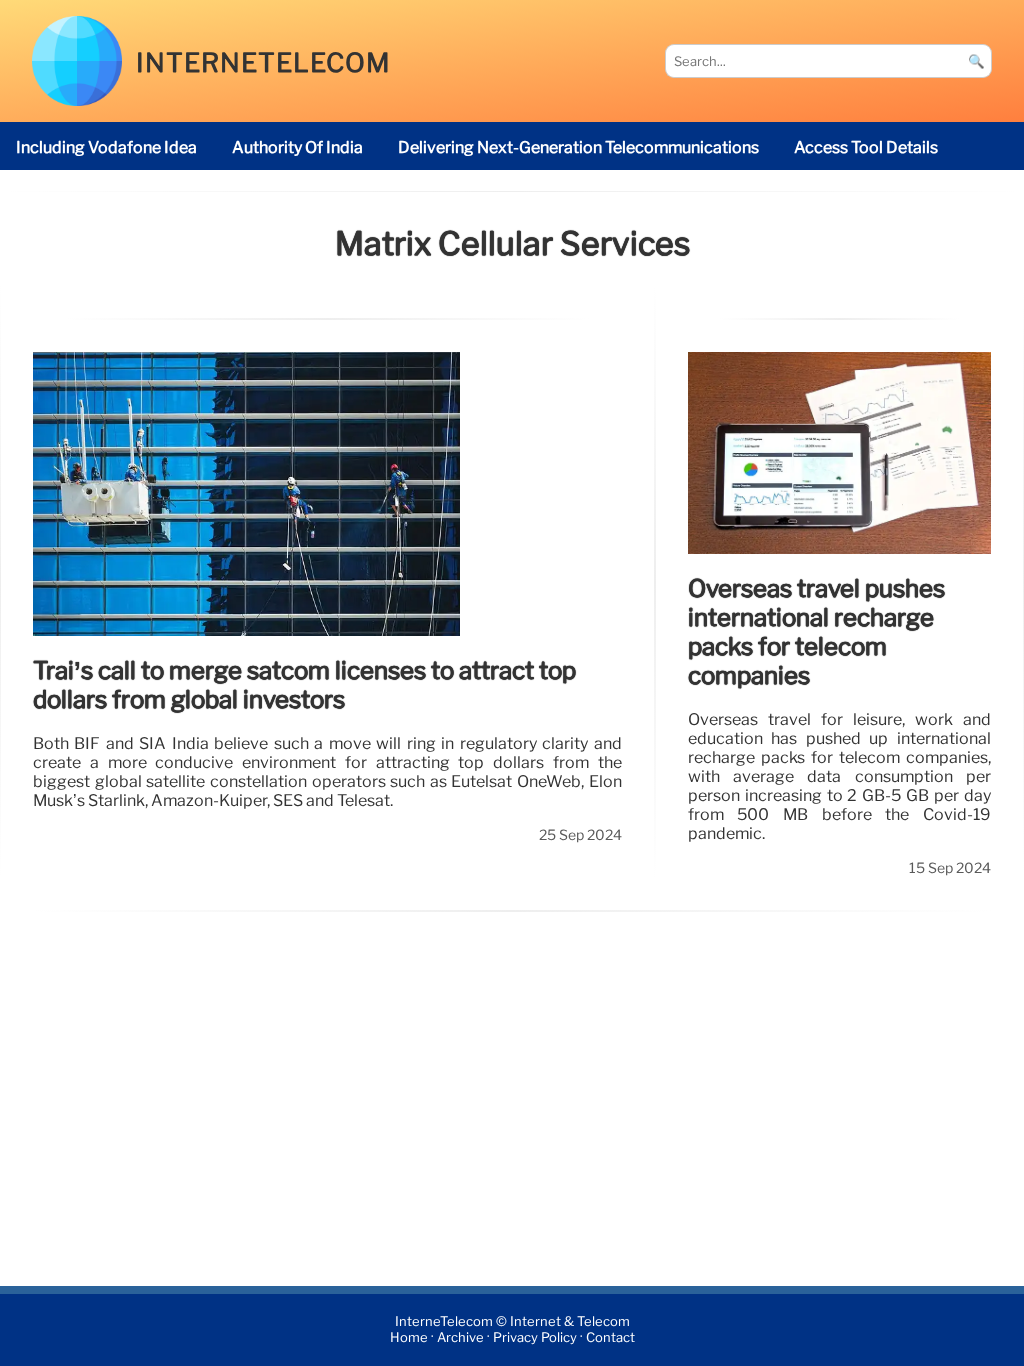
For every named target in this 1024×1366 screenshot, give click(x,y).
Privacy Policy (535, 1338)
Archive (460, 1338)
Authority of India (297, 147)
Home (409, 1338)
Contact (610, 1338)
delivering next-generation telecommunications (578, 147)
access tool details (866, 147)
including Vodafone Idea (106, 147)
